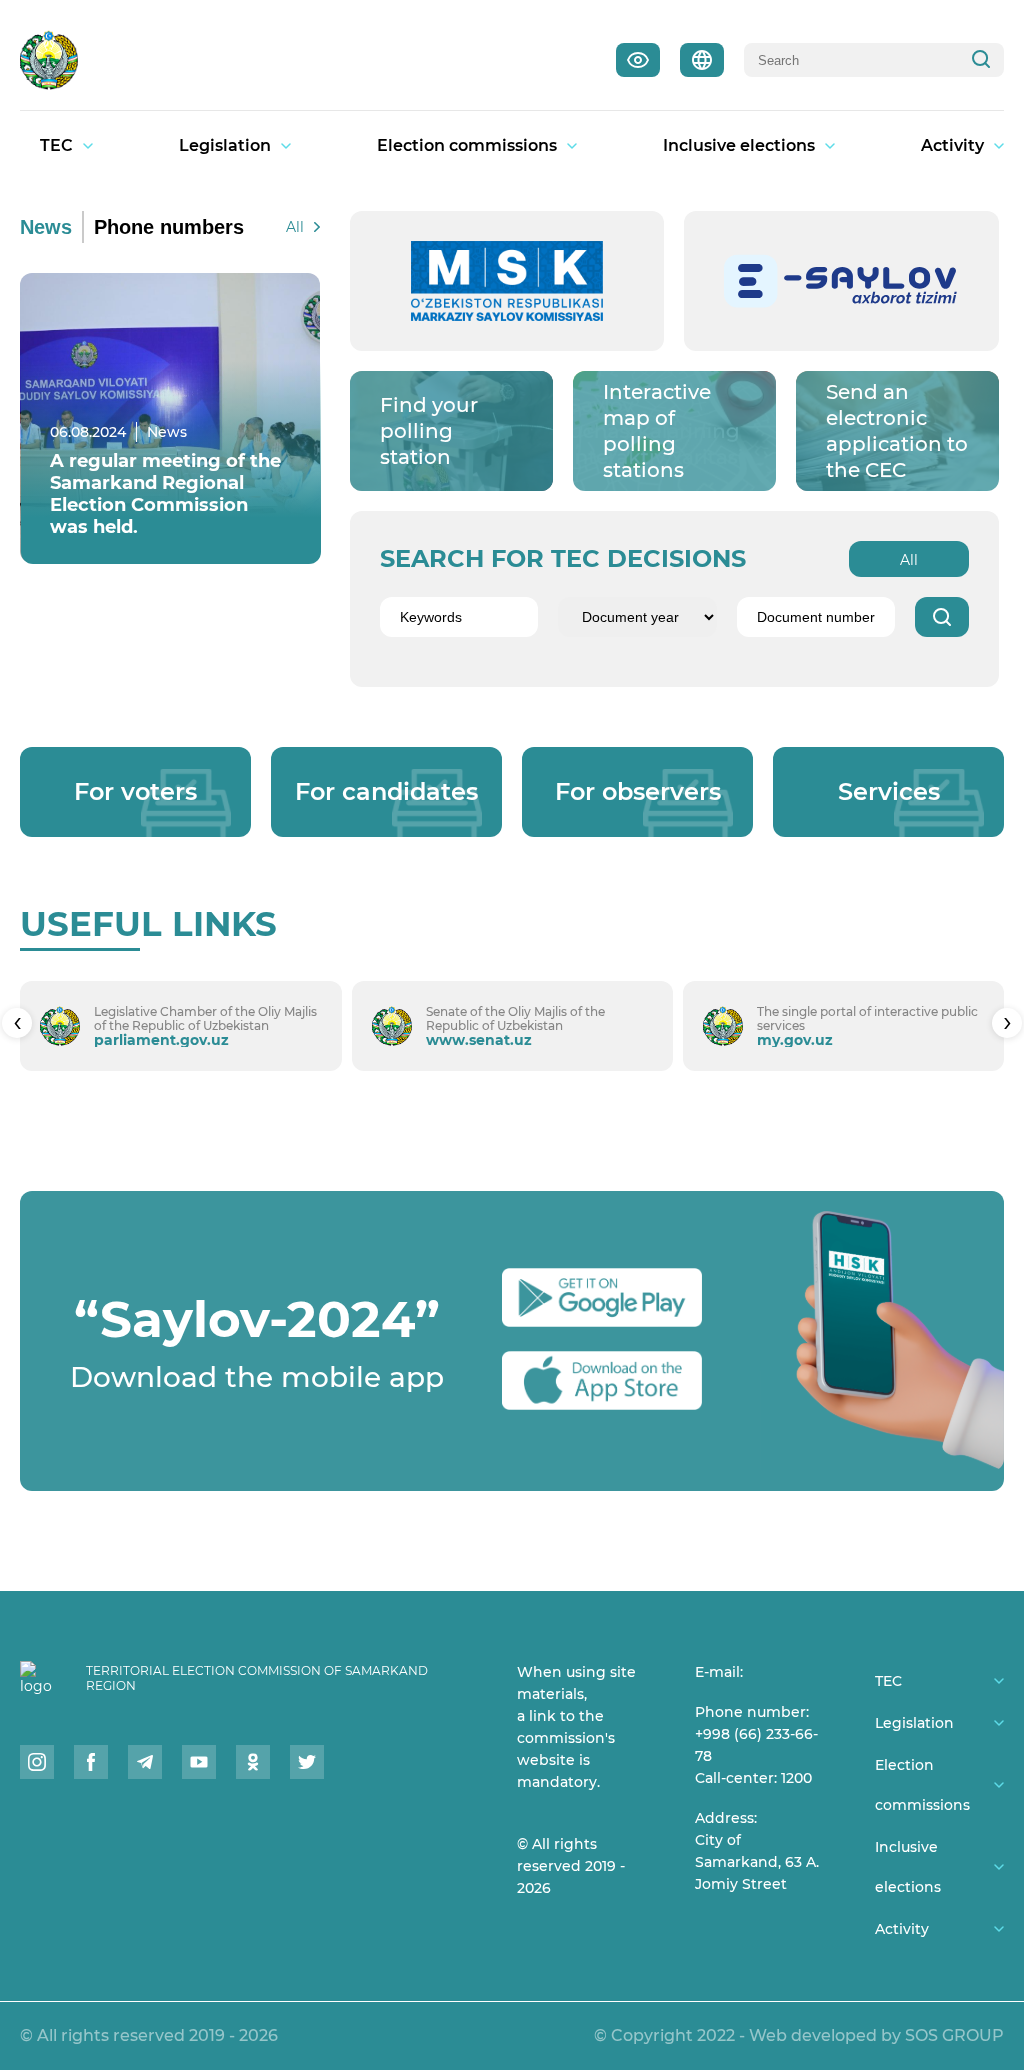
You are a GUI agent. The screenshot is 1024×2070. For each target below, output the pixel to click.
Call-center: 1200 (753, 1778)
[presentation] (17, 1023)
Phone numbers (169, 227)
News (46, 227)
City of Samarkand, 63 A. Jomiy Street (757, 1862)
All (295, 227)
